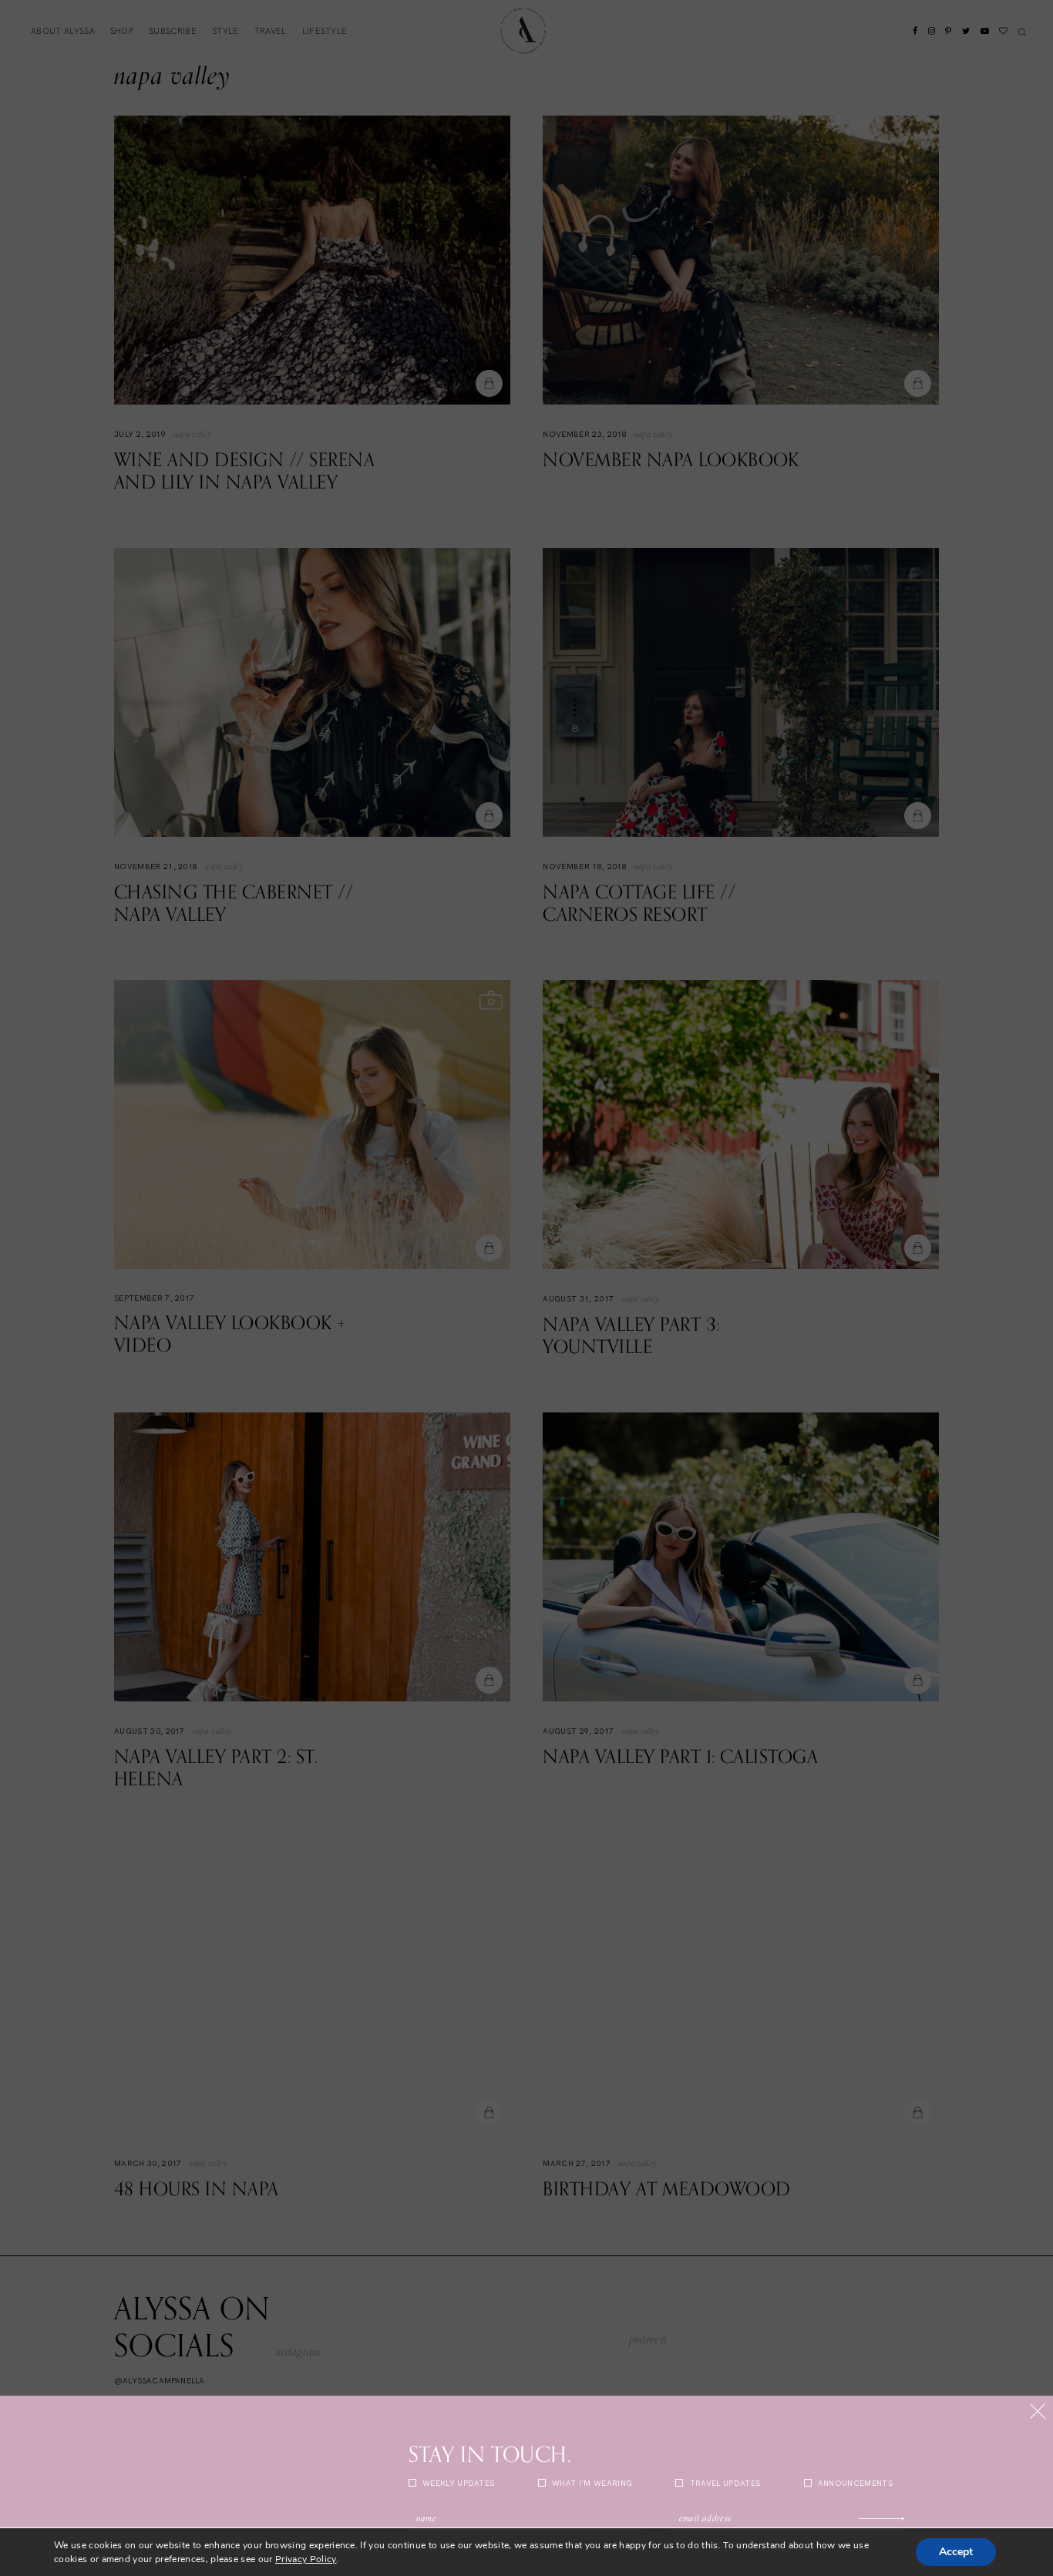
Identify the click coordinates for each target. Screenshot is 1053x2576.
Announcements (854, 2483)
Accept (956, 2552)
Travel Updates (723, 2483)
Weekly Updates (458, 2483)
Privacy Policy (306, 2559)
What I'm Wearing (591, 2483)
